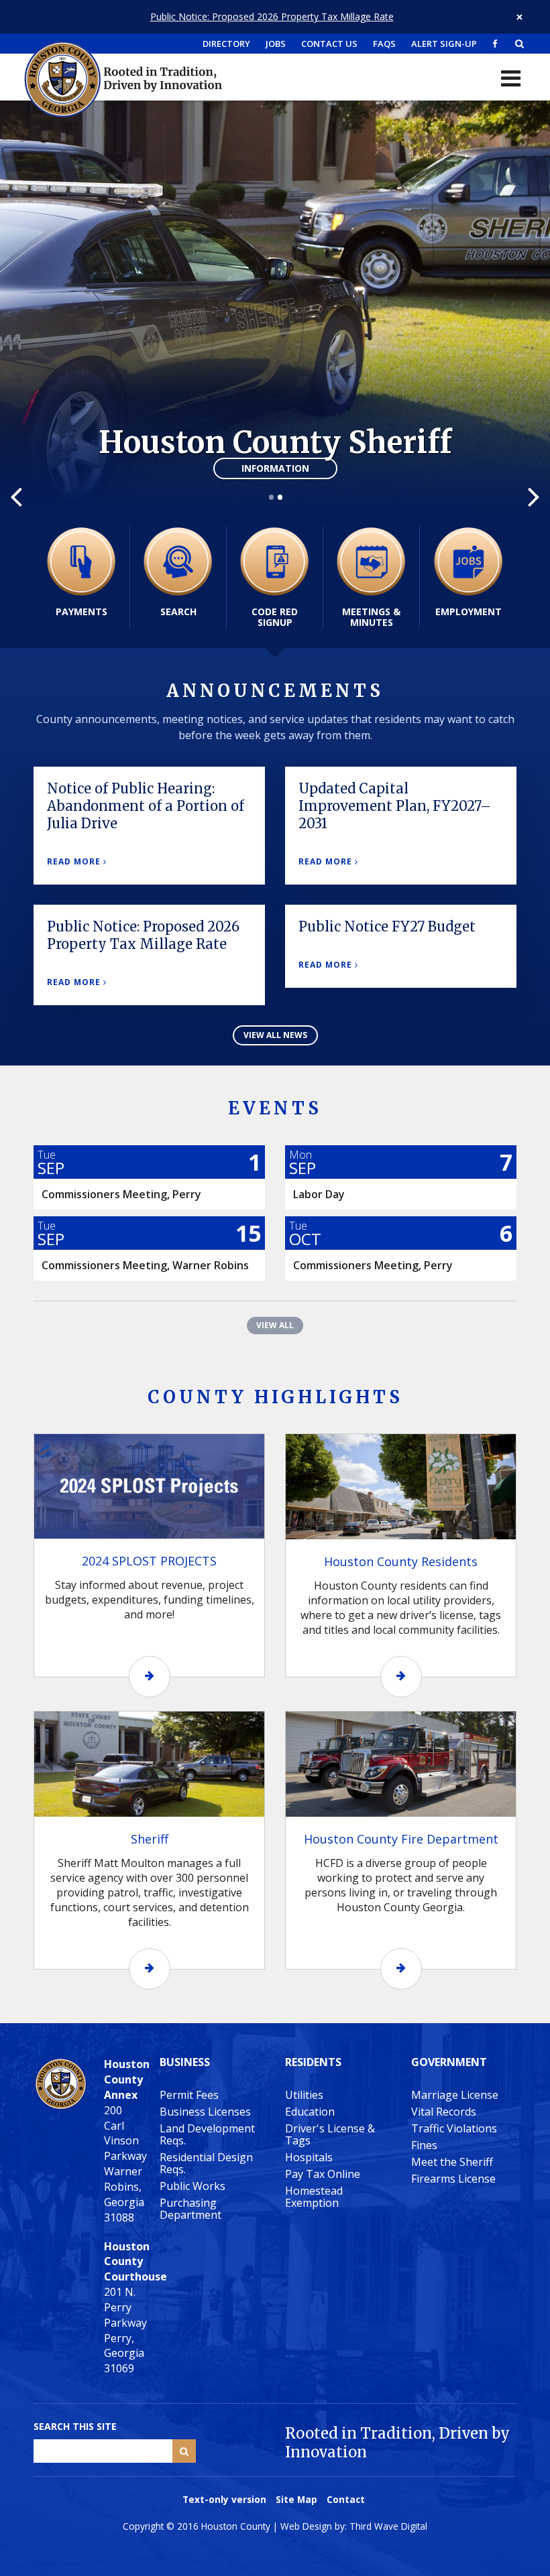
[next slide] (534, 496)
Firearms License (453, 2179)
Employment (469, 611)
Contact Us (329, 44)
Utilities (304, 2095)
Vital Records (444, 2112)
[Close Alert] (519, 17)
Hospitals (309, 2157)
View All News (275, 1035)
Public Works (192, 2186)
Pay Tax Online (323, 2174)
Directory (226, 44)
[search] (519, 44)
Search (178, 611)
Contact (346, 2499)
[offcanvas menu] (511, 78)
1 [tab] (271, 498)
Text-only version (224, 2499)
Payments (81, 611)
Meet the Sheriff (452, 2162)
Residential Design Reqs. (206, 2163)
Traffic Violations (454, 2128)
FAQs (384, 44)
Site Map (296, 2499)
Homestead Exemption (314, 2197)
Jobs (276, 44)
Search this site (75, 2426)
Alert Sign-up (444, 44)
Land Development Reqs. (207, 2134)
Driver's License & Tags (330, 2134)
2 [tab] (279, 498)
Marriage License (455, 2095)
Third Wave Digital (388, 2526)
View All (275, 1325)
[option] (275, 307)
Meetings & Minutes (371, 617)
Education (310, 2112)
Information (275, 468)
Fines (424, 2145)
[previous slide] (16, 496)
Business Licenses (205, 2112)
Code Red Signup (275, 617)
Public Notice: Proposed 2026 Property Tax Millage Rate (272, 16)
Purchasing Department (190, 2209)
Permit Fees (189, 2095)
